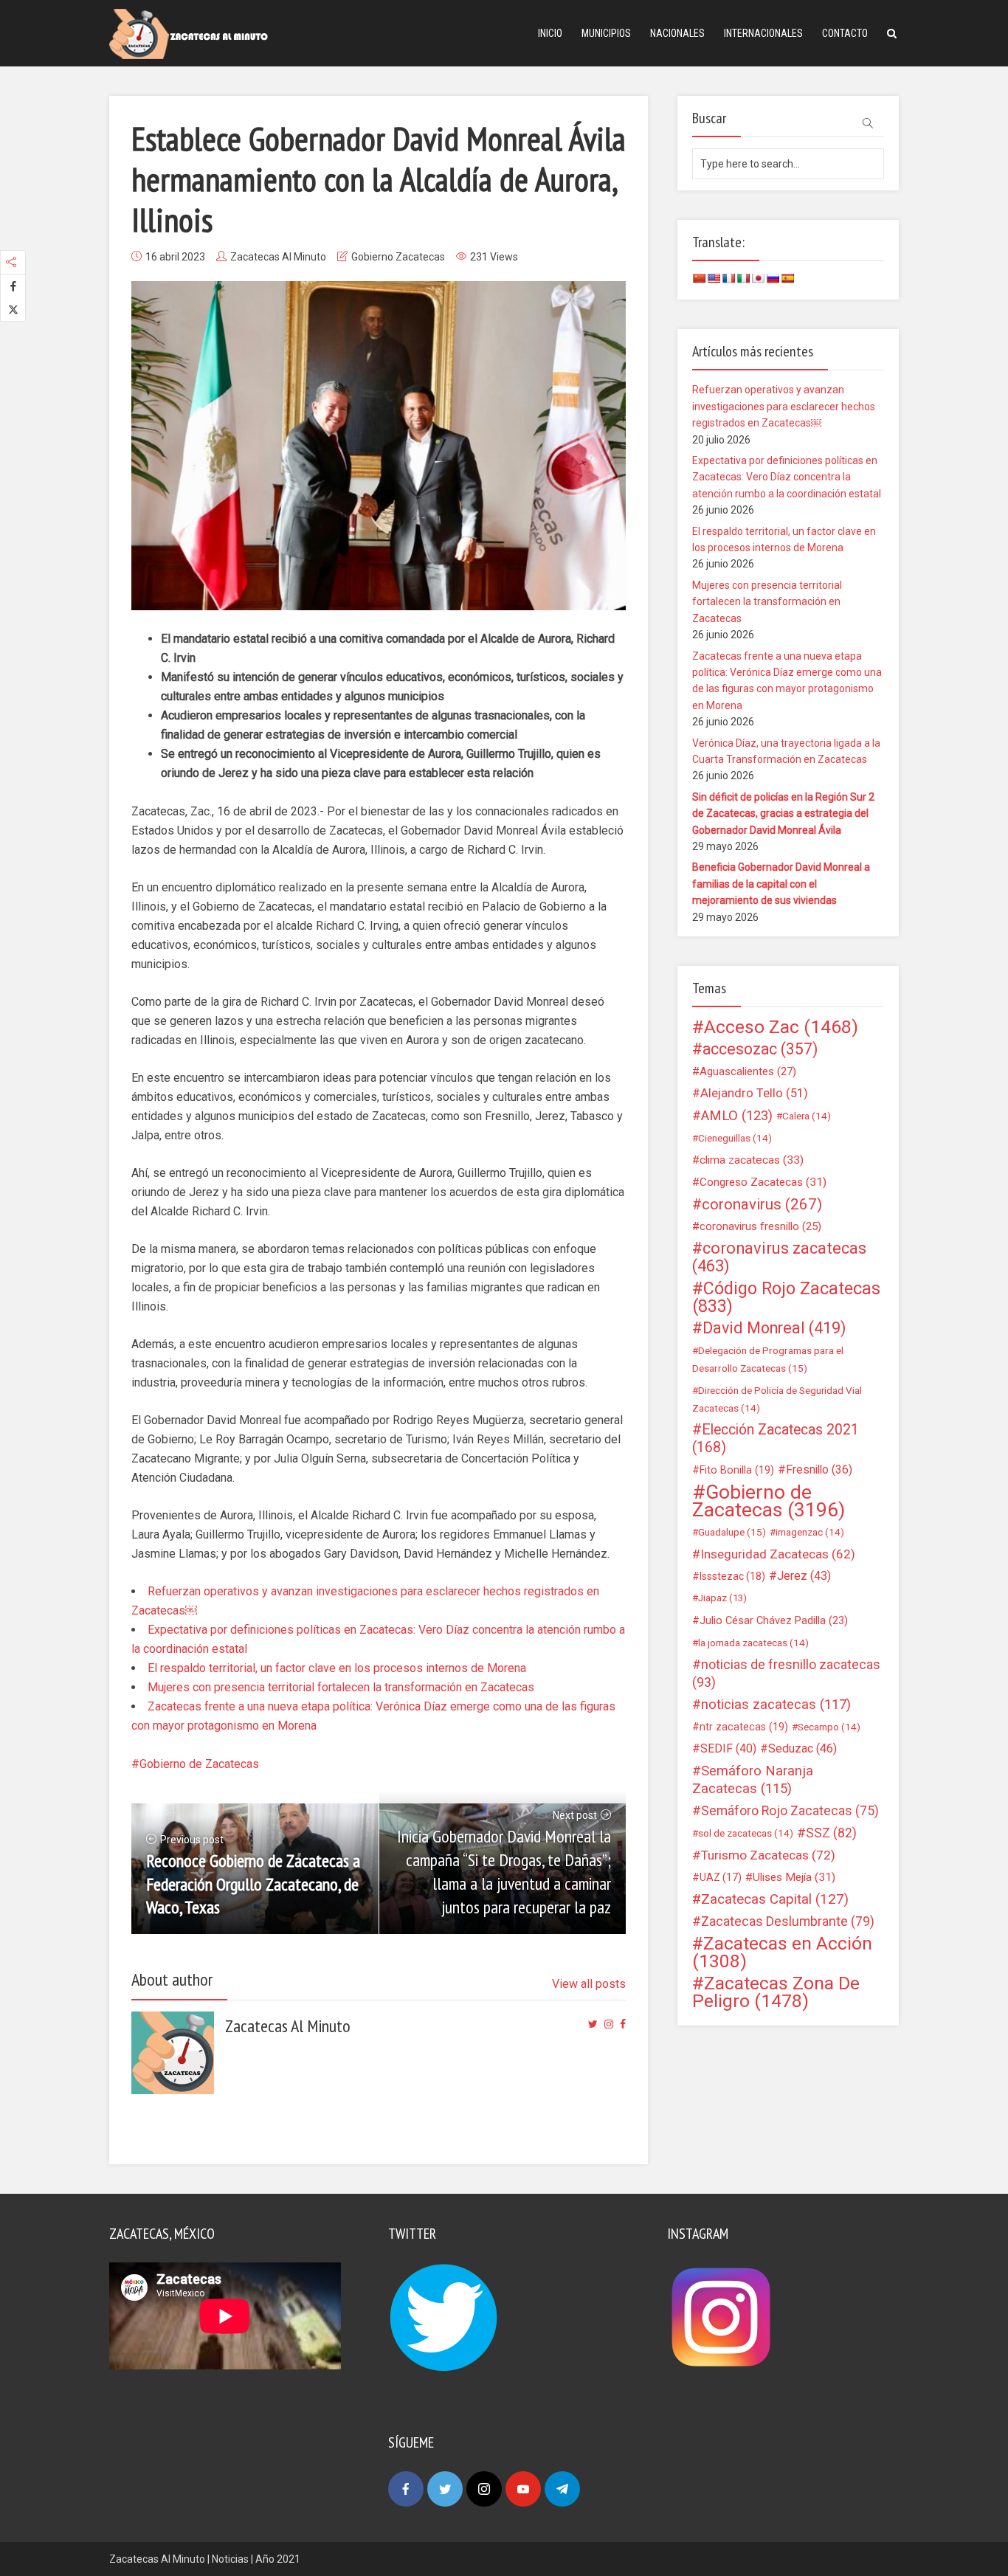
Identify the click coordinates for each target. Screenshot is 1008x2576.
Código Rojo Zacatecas (786, 1297)
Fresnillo (819, 1470)
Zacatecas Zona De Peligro (776, 1992)
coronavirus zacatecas (779, 1257)
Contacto (845, 33)
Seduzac (802, 1748)
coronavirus (762, 1204)
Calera (807, 1116)
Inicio (550, 33)
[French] (728, 278)
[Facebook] (406, 2489)
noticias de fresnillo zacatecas (786, 1673)
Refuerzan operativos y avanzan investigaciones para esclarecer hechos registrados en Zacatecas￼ (784, 406)
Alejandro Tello (754, 1093)
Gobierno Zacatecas (398, 257)
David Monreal (774, 1328)
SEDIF (728, 1748)
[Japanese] (758, 278)
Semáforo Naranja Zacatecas (753, 1780)
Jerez (804, 1576)
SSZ (831, 1833)
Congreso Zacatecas (763, 1182)
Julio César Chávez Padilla (774, 1620)
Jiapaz (722, 1598)
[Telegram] (562, 2489)
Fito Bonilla (737, 1470)
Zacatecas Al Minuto (278, 257)
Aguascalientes (748, 1071)
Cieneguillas (735, 1138)
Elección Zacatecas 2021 (776, 1439)
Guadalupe (732, 1532)
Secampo (829, 1727)
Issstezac (732, 1576)
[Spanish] (787, 278)
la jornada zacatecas (753, 1643)
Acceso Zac (781, 1027)
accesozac (760, 1049)
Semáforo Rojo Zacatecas (790, 1811)
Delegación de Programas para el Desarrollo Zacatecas (768, 1359)
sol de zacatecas (746, 1833)
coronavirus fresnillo (760, 1226)
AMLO (737, 1116)
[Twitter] (445, 2489)
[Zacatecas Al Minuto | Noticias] (189, 33)
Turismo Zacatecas (768, 1855)
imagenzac (810, 1532)
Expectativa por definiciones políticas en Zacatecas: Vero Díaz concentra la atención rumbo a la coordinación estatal (787, 477)
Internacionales (763, 33)
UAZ (721, 1877)
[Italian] (743, 278)
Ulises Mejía (794, 1877)
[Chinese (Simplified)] (699, 278)
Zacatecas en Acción (782, 1952)
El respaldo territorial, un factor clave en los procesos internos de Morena (337, 1668)
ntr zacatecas (744, 1727)
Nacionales (677, 33)
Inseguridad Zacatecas (778, 1554)
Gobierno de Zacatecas (199, 1764)
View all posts (589, 1984)
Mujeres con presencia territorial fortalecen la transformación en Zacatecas (341, 1687)
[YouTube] (523, 2489)
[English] (714, 278)
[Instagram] (484, 2489)
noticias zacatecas (776, 1705)
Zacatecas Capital (775, 1899)
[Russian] (773, 278)
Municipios (606, 33)
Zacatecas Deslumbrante (788, 1921)
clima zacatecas (752, 1160)
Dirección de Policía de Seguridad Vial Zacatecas (777, 1399)
